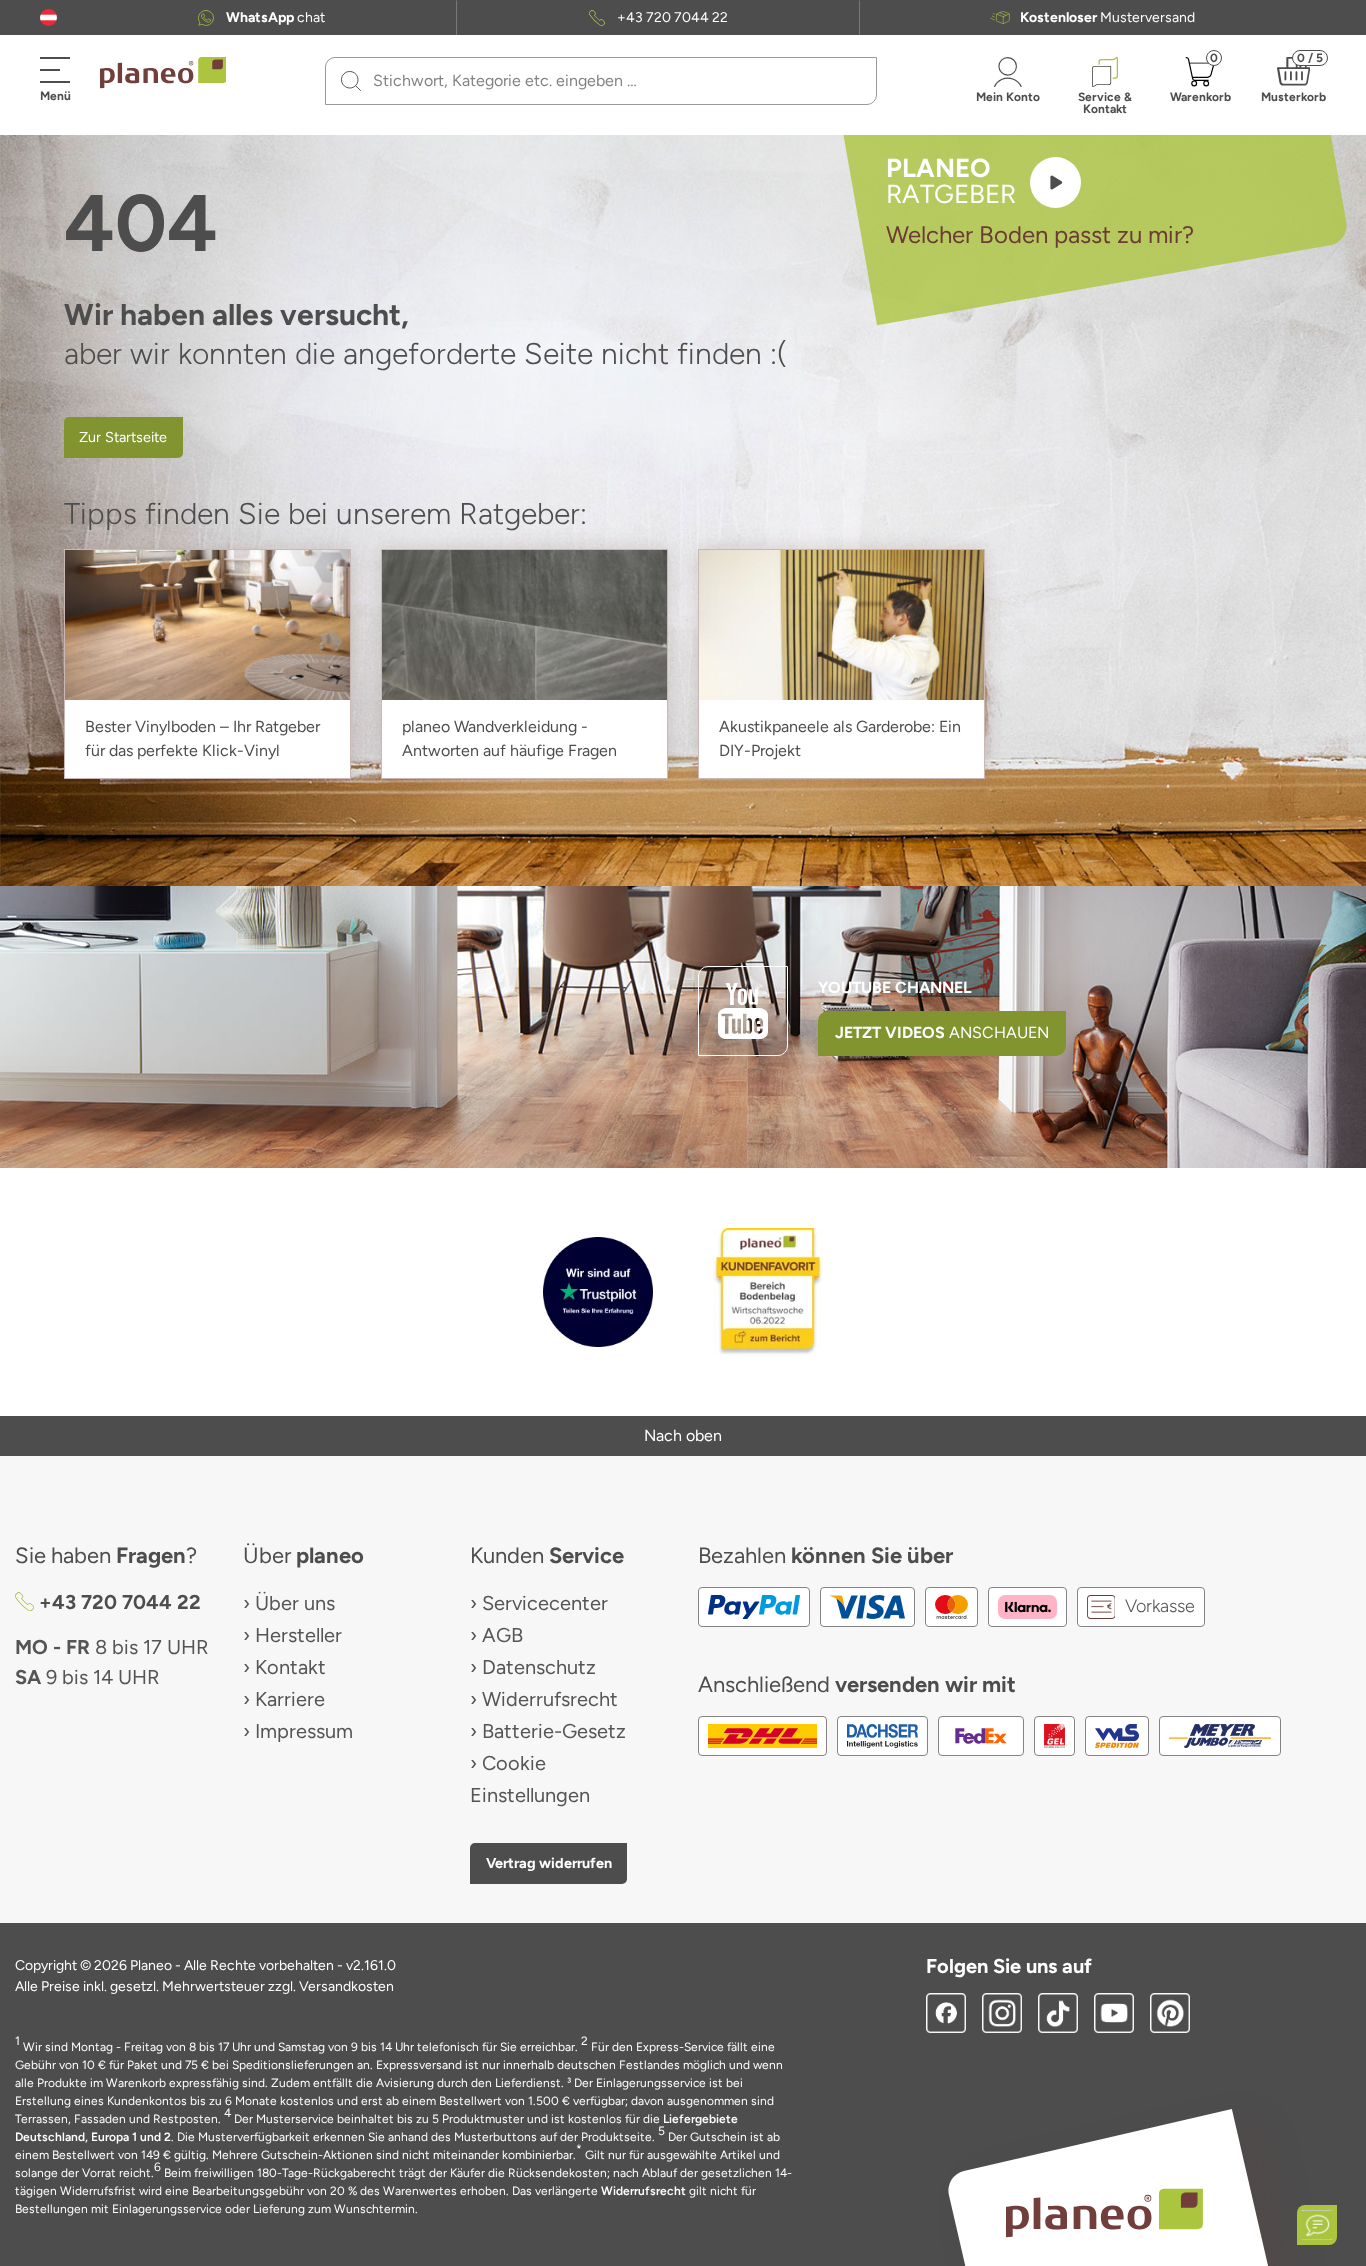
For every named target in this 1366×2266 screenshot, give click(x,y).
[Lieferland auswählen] (48, 17)
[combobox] (613, 81)
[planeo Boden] (1104, 2211)
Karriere (290, 1699)
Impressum (304, 1731)
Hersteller (298, 1635)
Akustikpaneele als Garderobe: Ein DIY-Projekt (840, 738)
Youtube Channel (895, 987)
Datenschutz (539, 1667)
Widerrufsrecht (550, 1699)
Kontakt (290, 1667)
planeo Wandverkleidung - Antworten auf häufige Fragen (509, 738)
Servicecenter (545, 1603)
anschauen (942, 1032)
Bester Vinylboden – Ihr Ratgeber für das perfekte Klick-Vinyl (202, 738)
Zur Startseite (123, 437)
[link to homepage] (163, 73)
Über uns (295, 1603)
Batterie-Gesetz (554, 1731)
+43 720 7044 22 (672, 18)
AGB (502, 1635)
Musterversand (1107, 18)
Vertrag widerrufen (549, 1863)
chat (275, 18)
